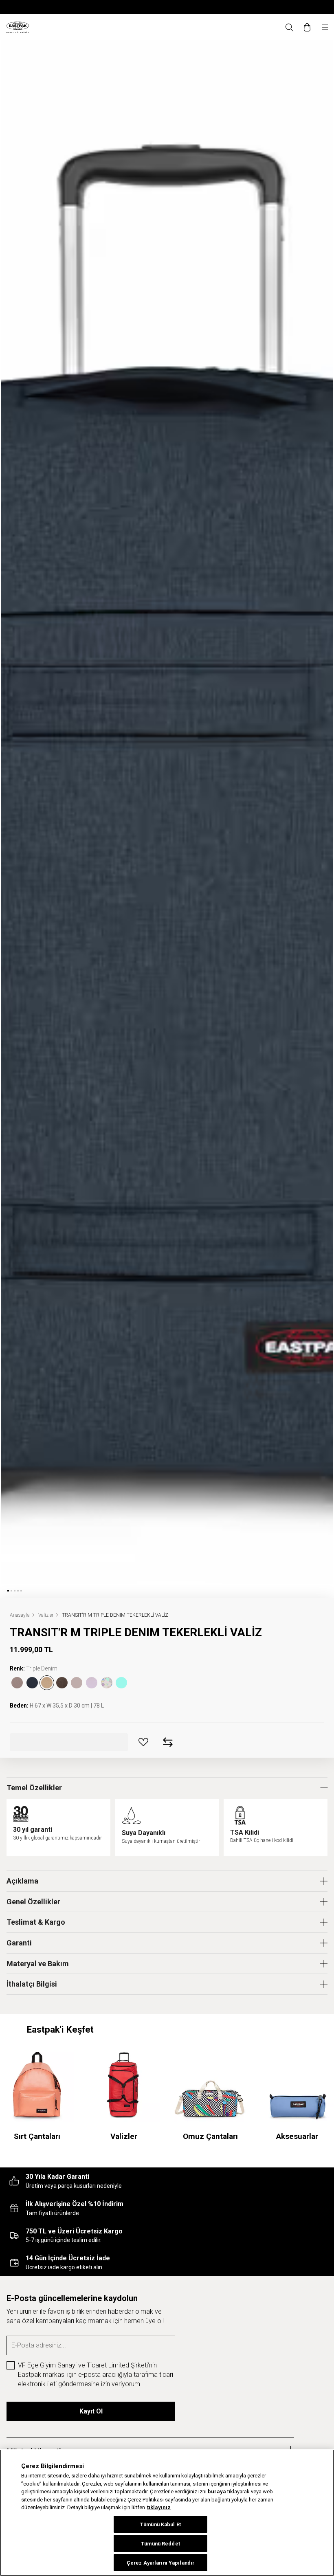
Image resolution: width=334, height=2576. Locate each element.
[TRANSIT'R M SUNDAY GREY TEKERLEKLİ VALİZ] (62, 1683)
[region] (167, 2513)
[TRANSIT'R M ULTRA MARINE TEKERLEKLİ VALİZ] (32, 1683)
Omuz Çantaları (210, 2136)
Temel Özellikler (34, 1788)
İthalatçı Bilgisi (32, 1984)
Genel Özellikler (33, 1902)
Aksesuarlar (297, 2136)
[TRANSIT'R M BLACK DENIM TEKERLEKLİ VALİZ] (17, 1683)
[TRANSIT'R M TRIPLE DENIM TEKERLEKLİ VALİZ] (47, 1683)
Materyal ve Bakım (38, 1964)
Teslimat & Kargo (36, 1922)
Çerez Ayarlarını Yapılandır (160, 2563)
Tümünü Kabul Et (160, 2524)
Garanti (19, 1943)
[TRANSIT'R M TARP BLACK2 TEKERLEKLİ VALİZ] (77, 1683)
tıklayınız (159, 2507)
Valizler (124, 2136)
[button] (8, 1591)
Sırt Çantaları (37, 2136)
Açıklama (22, 1881)
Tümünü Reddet (160, 2544)
